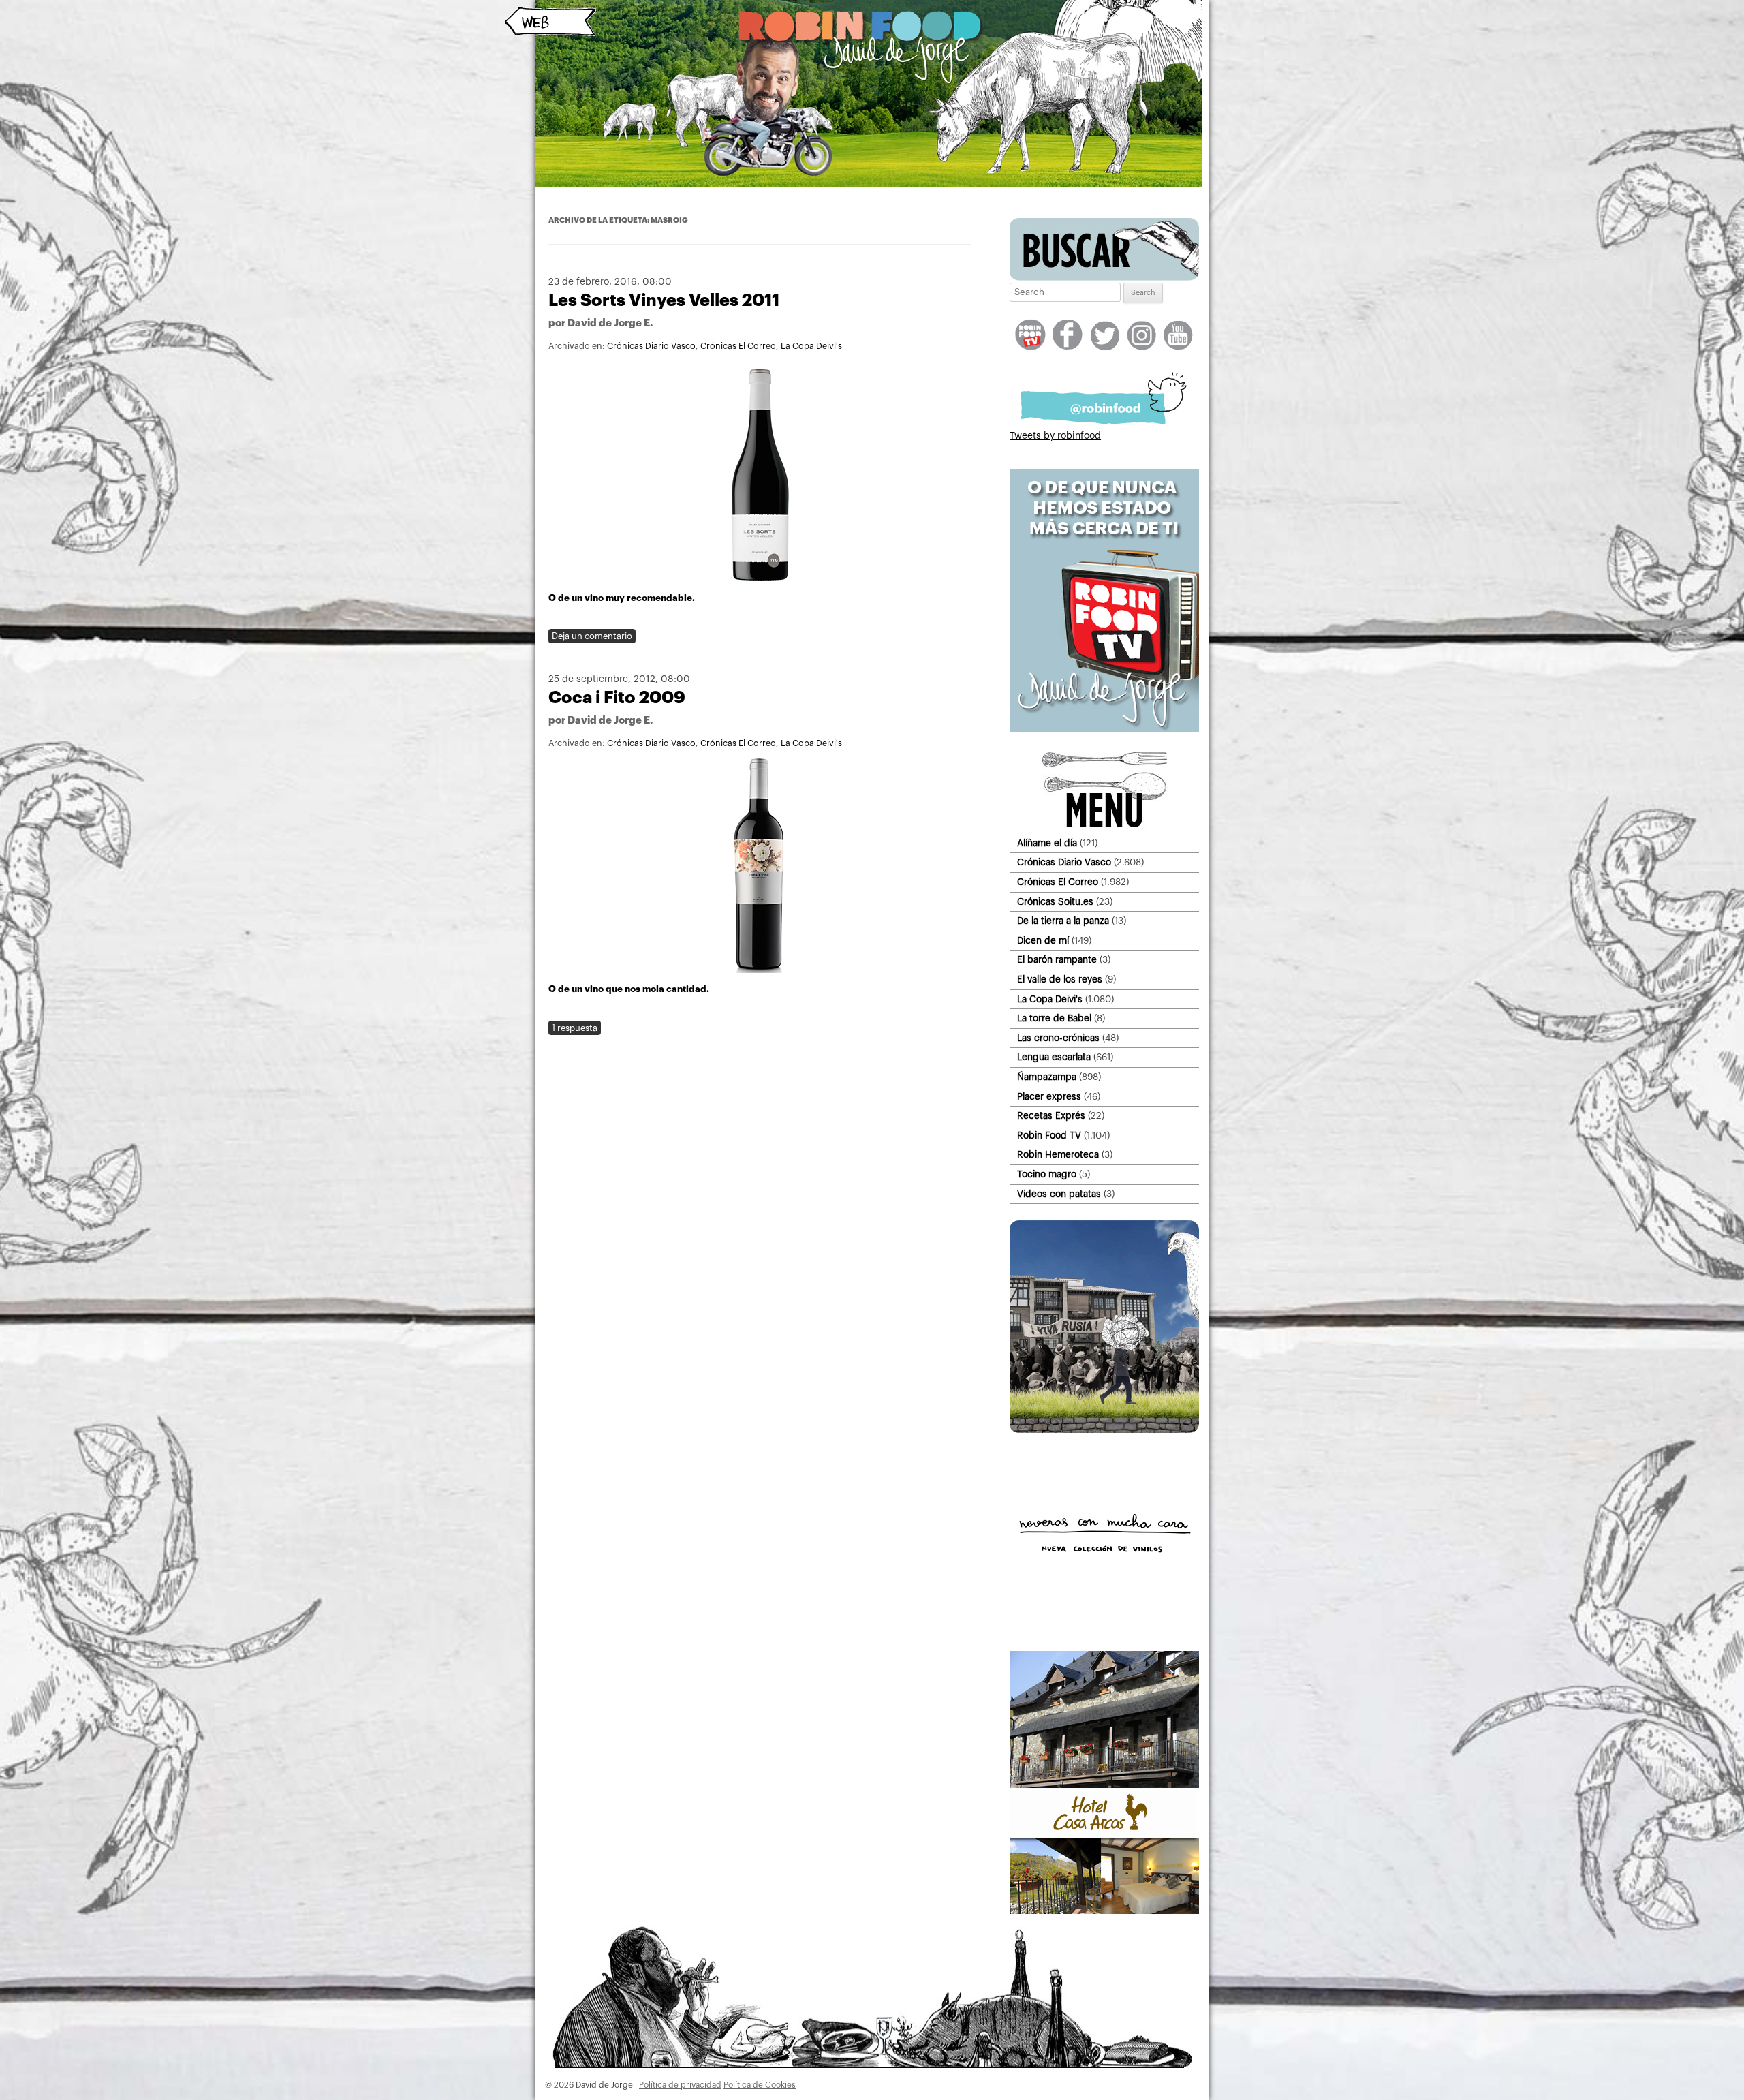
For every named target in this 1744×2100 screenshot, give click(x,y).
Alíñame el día (1047, 843)
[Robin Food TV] (1104, 730)
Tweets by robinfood (1055, 436)
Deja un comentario (592, 636)
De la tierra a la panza (1063, 921)
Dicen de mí (1043, 941)
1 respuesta (575, 1028)
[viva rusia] (1104, 1430)
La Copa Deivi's (811, 346)
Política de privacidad (680, 2085)
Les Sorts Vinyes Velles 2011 (664, 300)
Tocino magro (1047, 1174)
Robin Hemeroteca (1058, 1155)
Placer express (1049, 1097)
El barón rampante (1057, 960)
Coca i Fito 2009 (617, 697)
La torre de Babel (1054, 1018)
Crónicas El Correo (738, 346)
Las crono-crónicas (1058, 1038)
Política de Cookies (760, 2085)
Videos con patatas (1059, 1194)
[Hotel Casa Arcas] (1104, 1911)
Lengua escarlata (1054, 1057)
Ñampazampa (1047, 1077)
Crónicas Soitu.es (1055, 902)
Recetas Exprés (1051, 1116)
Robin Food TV (1049, 1136)
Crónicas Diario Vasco (651, 346)
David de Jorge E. (610, 323)
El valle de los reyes (1060, 979)
